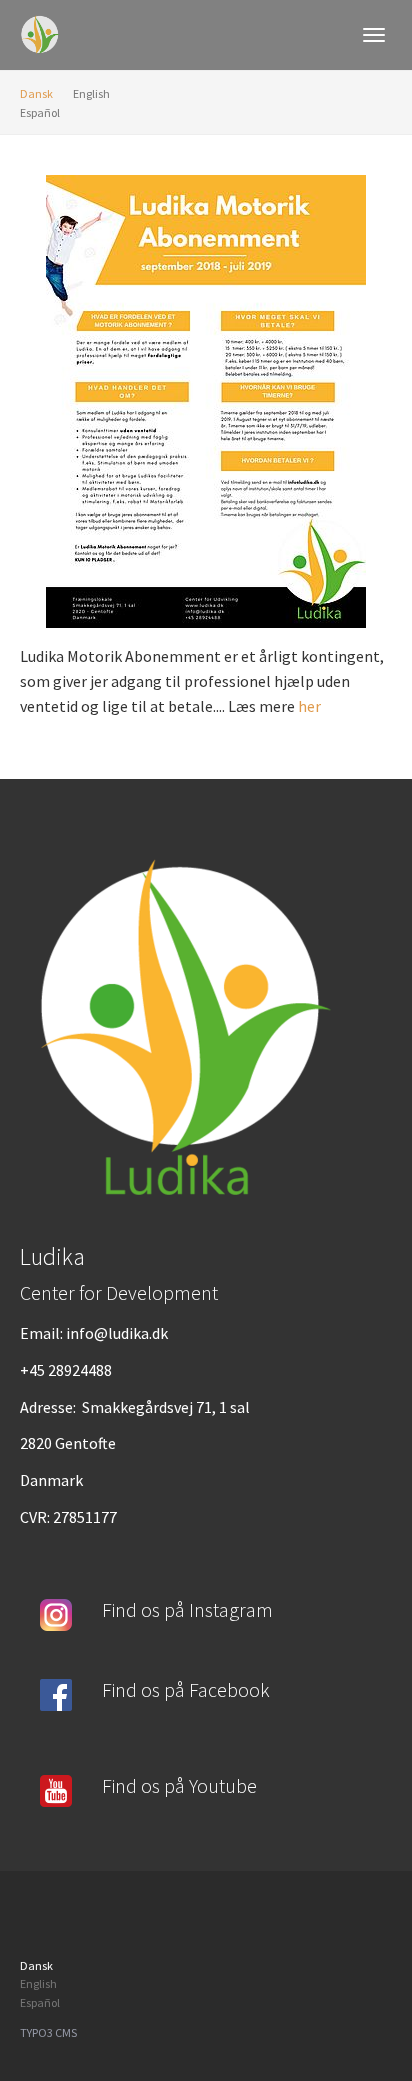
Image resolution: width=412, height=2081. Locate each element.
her (309, 706)
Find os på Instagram (187, 1609)
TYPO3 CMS (48, 2032)
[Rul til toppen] (348, 2017)
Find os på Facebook (186, 1689)
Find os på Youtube (179, 1785)
